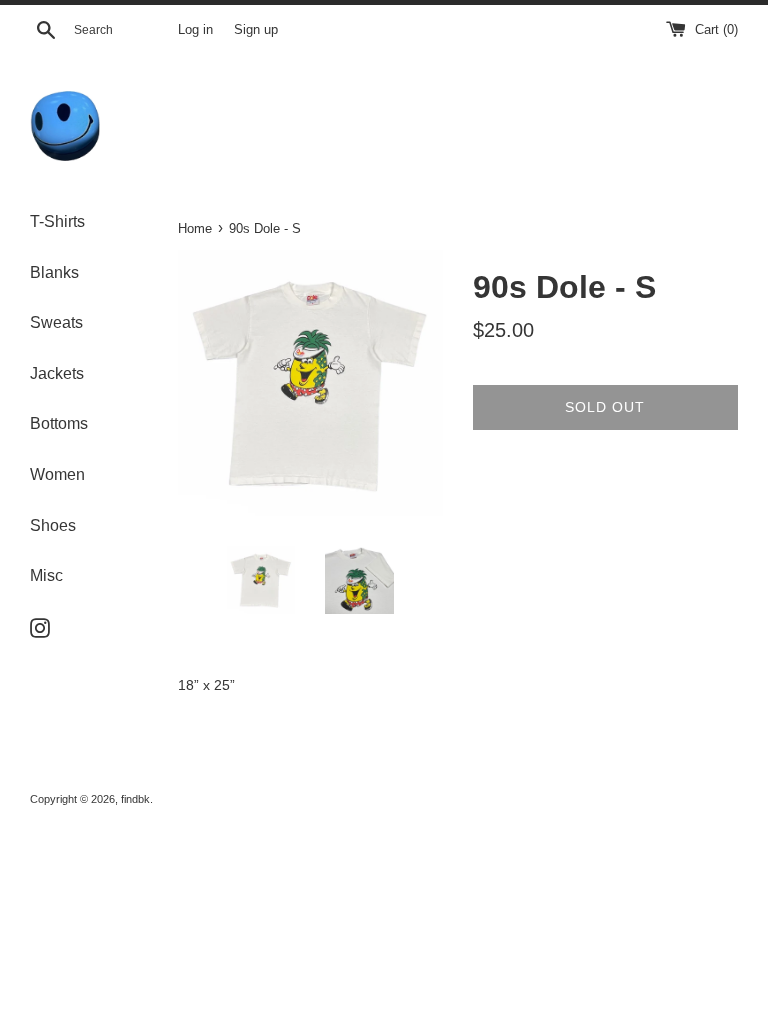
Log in (195, 30)
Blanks (54, 272)
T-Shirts (57, 221)
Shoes (53, 525)
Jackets (57, 373)
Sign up (256, 30)
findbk (135, 799)
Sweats (56, 322)
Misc (46, 575)
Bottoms (59, 423)
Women (57, 474)
